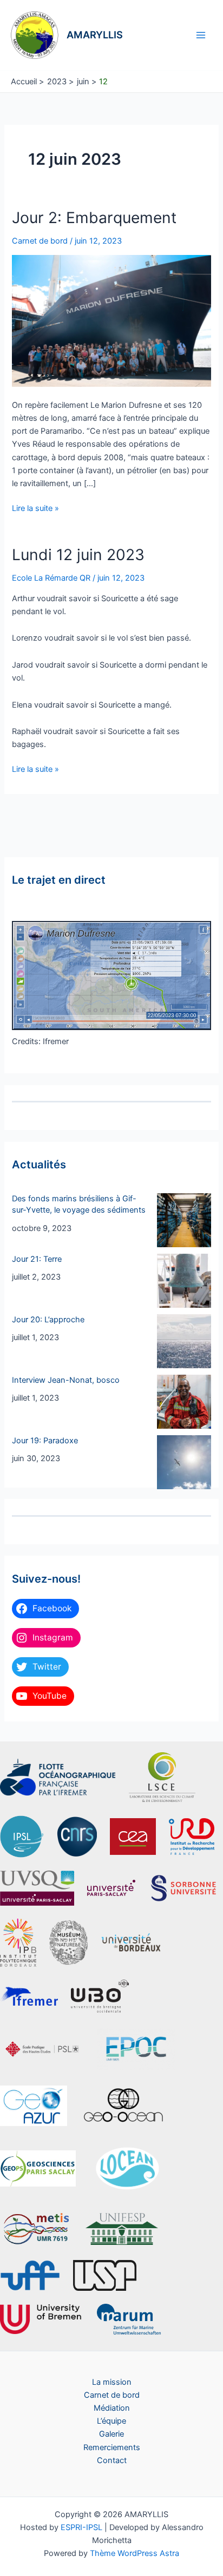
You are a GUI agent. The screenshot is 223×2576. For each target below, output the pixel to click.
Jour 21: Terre (37, 1259)
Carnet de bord (40, 241)
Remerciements (112, 2447)
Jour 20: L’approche (48, 1320)
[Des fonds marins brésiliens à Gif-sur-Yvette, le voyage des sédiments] (184, 1220)
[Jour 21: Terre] (184, 1281)
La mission (112, 2382)
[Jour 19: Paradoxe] (184, 1462)
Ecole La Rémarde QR (51, 578)
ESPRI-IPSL (81, 2527)
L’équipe (111, 2421)
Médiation (112, 2408)
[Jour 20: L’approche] (184, 1341)
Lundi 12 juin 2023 (78, 555)
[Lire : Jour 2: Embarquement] (111, 320)
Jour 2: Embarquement (94, 218)
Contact (112, 2460)
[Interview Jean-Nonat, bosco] (184, 1402)
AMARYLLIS (95, 35)
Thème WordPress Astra (135, 2553)
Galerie (111, 2434)
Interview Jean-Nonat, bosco (66, 1380)
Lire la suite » (35, 509)
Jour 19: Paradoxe (45, 1441)
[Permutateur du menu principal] (201, 35)
